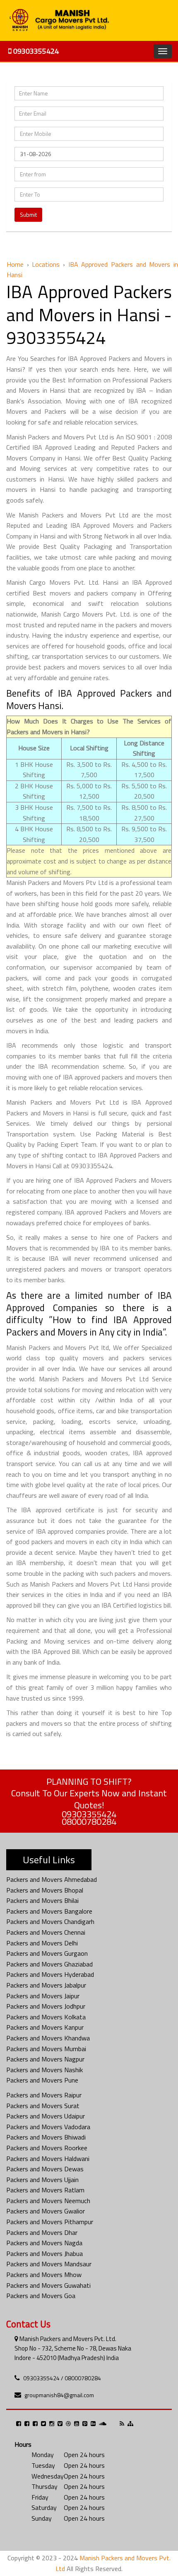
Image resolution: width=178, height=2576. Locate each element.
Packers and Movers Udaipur (46, 2116)
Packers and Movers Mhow (44, 2275)
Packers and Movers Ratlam (45, 2190)
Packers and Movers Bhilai (42, 1900)
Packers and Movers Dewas (45, 2169)
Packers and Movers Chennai (46, 1932)
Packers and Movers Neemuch (48, 2201)
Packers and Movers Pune (42, 2080)
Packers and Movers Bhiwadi (46, 2137)
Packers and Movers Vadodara (48, 2127)
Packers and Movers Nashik (44, 2070)
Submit (28, 215)
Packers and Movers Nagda (44, 2243)
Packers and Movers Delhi (42, 1943)
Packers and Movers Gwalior (46, 2211)
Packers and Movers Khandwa (48, 2038)
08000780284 (89, 1822)
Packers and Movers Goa (41, 2296)
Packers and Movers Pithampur (50, 2222)
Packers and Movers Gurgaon (47, 1953)
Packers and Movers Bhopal (45, 1890)
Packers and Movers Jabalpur (46, 1985)
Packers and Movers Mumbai (46, 2049)
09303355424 (35, 51)
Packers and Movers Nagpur (45, 2059)
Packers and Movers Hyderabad (50, 1974)
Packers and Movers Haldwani (48, 2159)
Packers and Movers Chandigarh (50, 1921)
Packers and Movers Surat (43, 2106)
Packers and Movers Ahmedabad (52, 1879)
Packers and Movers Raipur (44, 2095)
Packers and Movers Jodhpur (46, 2006)
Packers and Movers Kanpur (45, 2027)
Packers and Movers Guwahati (48, 2285)
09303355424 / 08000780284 (62, 2378)
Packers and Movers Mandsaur (49, 2264)
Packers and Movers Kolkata (46, 2017)
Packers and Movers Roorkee (47, 2148)
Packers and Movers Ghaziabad (49, 1964)
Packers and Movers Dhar (42, 2232)
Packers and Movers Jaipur (43, 1996)
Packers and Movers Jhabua (44, 2253)
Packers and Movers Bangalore (49, 1911)
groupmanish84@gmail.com (59, 2395)
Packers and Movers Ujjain (42, 2180)
